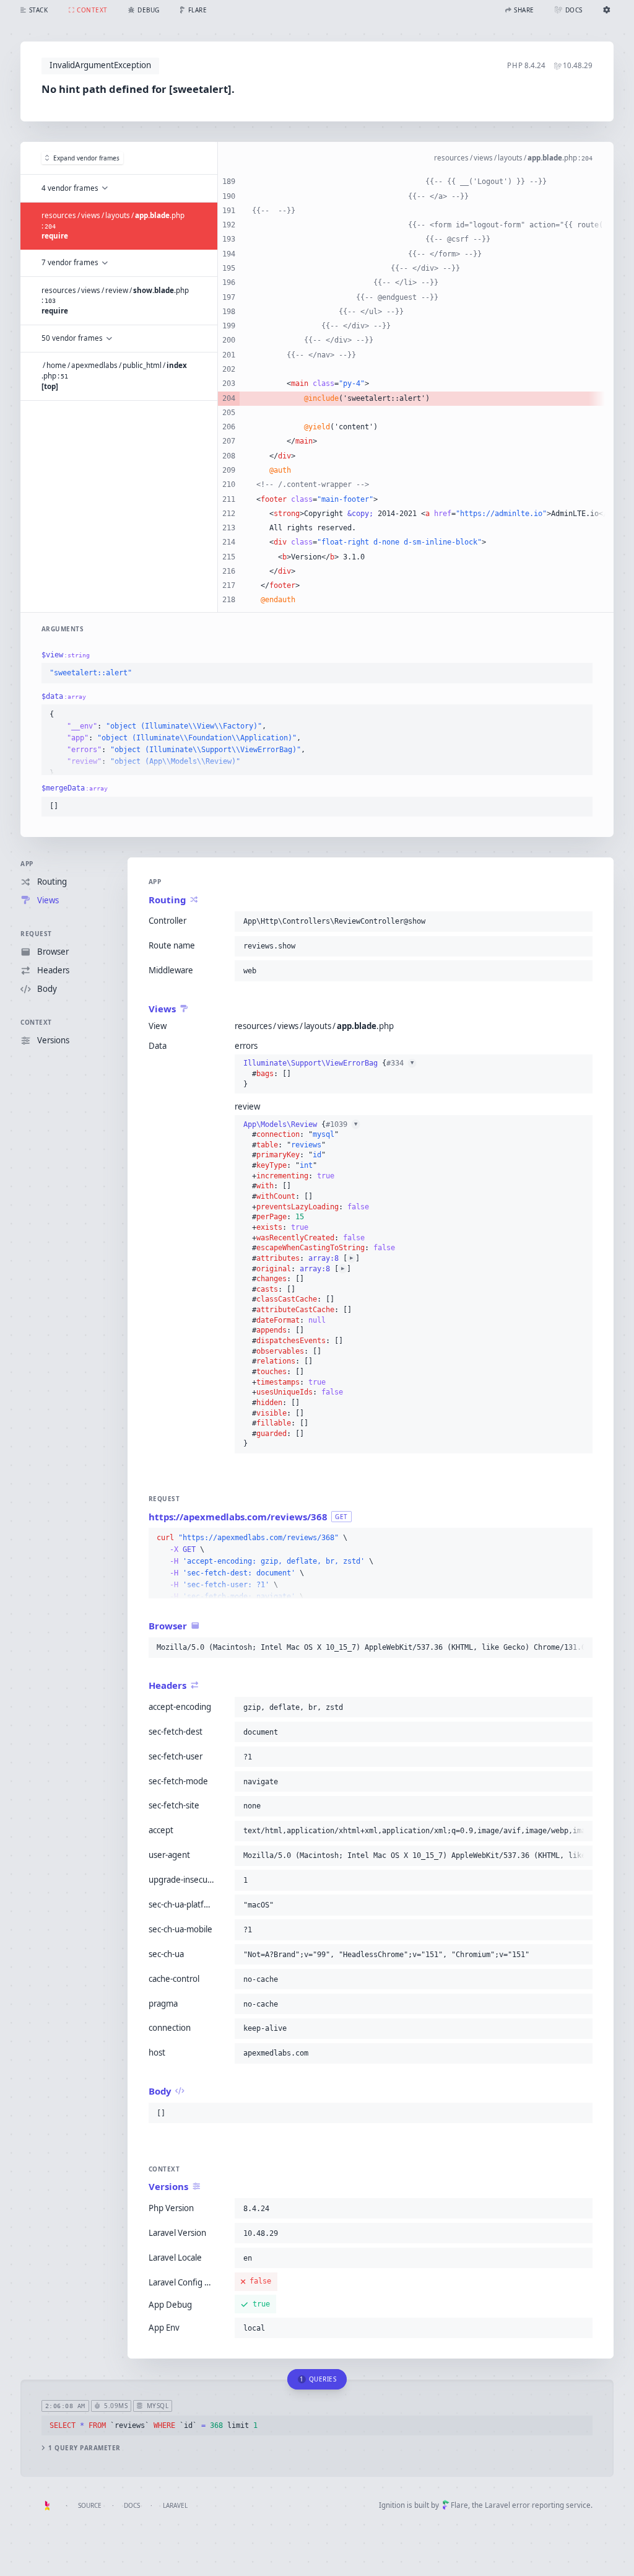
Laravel (175, 2505)
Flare (459, 2505)
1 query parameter (85, 2448)
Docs (132, 2505)
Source (90, 2505)
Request (36, 934)
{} (328, 1073)
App (27, 864)
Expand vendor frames (86, 158)
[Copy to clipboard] (580, 673)
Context (36, 1022)
